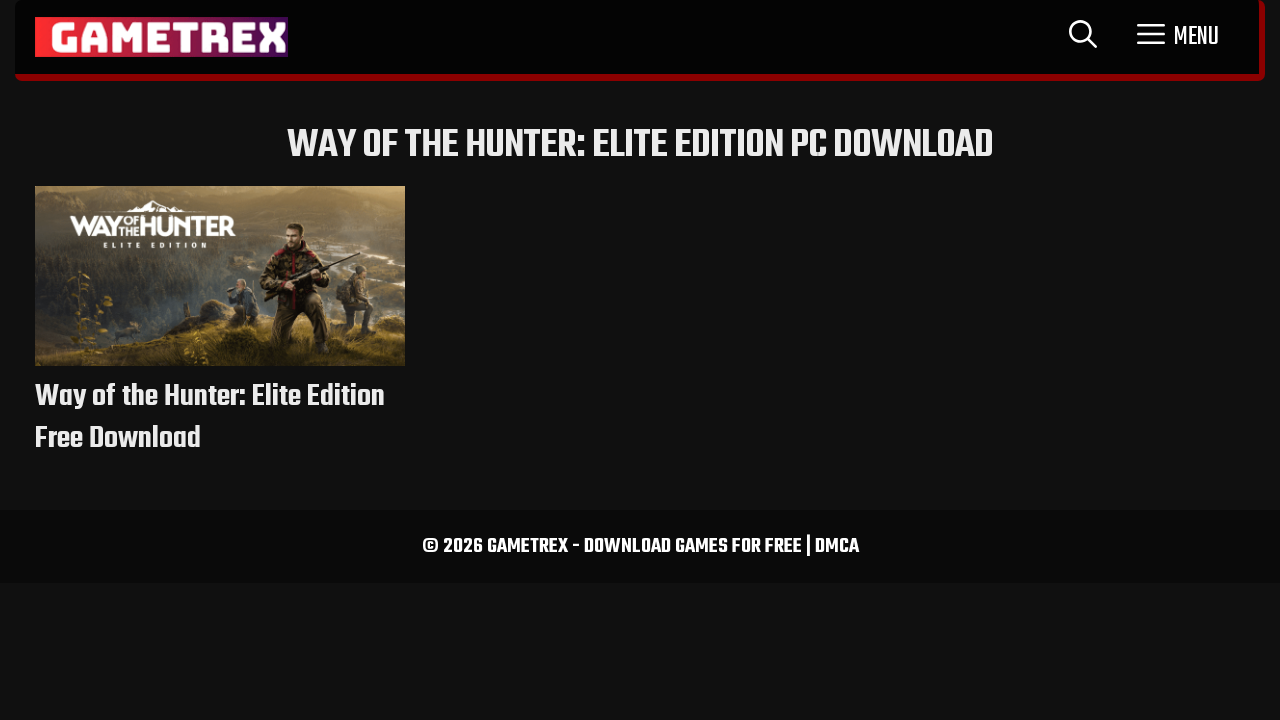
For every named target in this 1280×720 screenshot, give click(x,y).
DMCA (837, 546)
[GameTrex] (161, 37)
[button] (1178, 37)
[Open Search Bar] (1083, 37)
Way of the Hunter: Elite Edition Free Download (210, 418)
